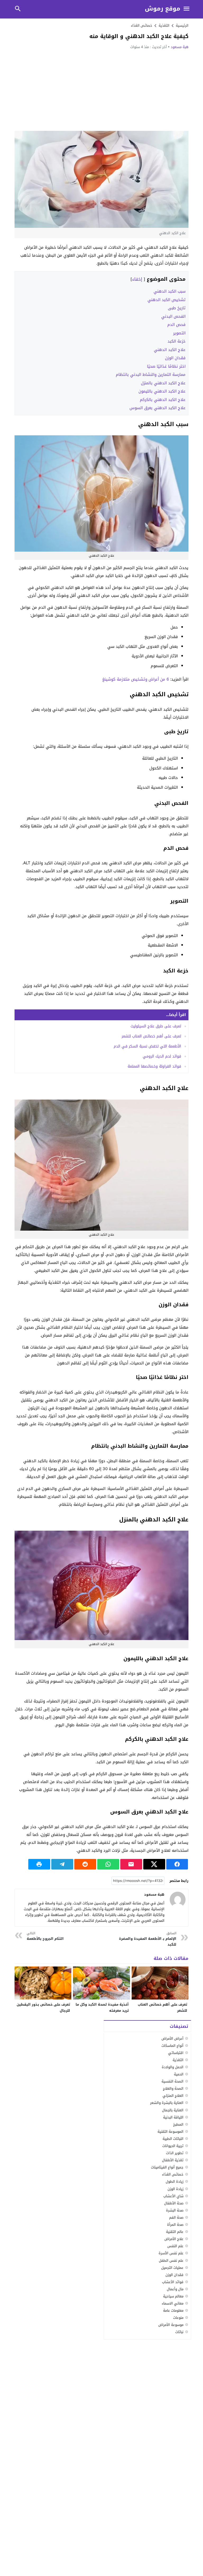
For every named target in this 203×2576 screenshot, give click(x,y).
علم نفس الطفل (171, 2261)
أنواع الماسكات (172, 2046)
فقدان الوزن (175, 358)
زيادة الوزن (176, 2189)
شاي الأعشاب (173, 2196)
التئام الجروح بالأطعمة (45, 1936)
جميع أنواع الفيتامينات (167, 2167)
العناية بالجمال (173, 2110)
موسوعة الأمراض (171, 2325)
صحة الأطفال (174, 2203)
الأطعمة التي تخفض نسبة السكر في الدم (147, 1046)
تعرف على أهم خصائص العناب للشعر (151, 1036)
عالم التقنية (175, 2232)
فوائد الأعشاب (173, 2282)
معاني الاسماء (173, 2303)
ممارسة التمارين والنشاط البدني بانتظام (151, 375)
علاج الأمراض (174, 2239)
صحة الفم (176, 2217)
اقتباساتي (176, 2053)
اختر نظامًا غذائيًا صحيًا (166, 366)
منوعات (178, 2318)
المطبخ (178, 2124)
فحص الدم (176, 325)
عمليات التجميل (172, 2268)
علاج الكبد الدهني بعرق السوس (158, 408)
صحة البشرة (175, 2210)
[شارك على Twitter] (154, 1864)
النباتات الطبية (173, 2139)
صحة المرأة (175, 2225)
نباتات (179, 2332)
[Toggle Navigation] (187, 9)
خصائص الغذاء (142, 26)
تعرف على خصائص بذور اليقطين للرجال (43, 2007)
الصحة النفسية (172, 2081)
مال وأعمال (175, 2289)
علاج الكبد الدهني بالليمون (162, 391)
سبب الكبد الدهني (170, 291)
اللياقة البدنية (173, 2117)
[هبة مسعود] (178, 1900)
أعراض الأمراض (172, 2039)
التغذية (178, 2060)
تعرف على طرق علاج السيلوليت (156, 1026)
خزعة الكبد (177, 341)
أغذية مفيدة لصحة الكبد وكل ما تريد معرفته (102, 2007)
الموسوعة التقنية (170, 2132)
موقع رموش (163, 9)
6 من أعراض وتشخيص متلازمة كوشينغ (136, 679)
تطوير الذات (175, 2153)
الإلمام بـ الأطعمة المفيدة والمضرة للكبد (148, 1939)
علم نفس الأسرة (171, 2253)
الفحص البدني (173, 316)
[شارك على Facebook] (177, 1864)
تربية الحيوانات (173, 2146)
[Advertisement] (101, 90)
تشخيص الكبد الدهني (167, 300)
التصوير (179, 333)
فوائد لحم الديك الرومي (162, 1056)
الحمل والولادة (173, 2067)
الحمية (179, 2074)
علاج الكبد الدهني (170, 350)
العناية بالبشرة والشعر (167, 2103)
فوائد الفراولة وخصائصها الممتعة (154, 1066)
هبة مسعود (180, 47)
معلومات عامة (173, 2310)
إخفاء (137, 279)
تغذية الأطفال (173, 2160)
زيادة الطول (175, 2182)
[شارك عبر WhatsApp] (108, 1864)
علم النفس (175, 2246)
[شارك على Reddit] (85, 1864)
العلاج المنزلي (173, 2096)
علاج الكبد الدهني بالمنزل (163, 383)
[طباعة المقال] (39, 1864)
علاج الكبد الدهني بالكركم (163, 400)
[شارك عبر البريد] (131, 1864)
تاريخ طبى (177, 308)
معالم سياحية (173, 2296)
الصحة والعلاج (173, 2088)
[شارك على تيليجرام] (62, 1864)
